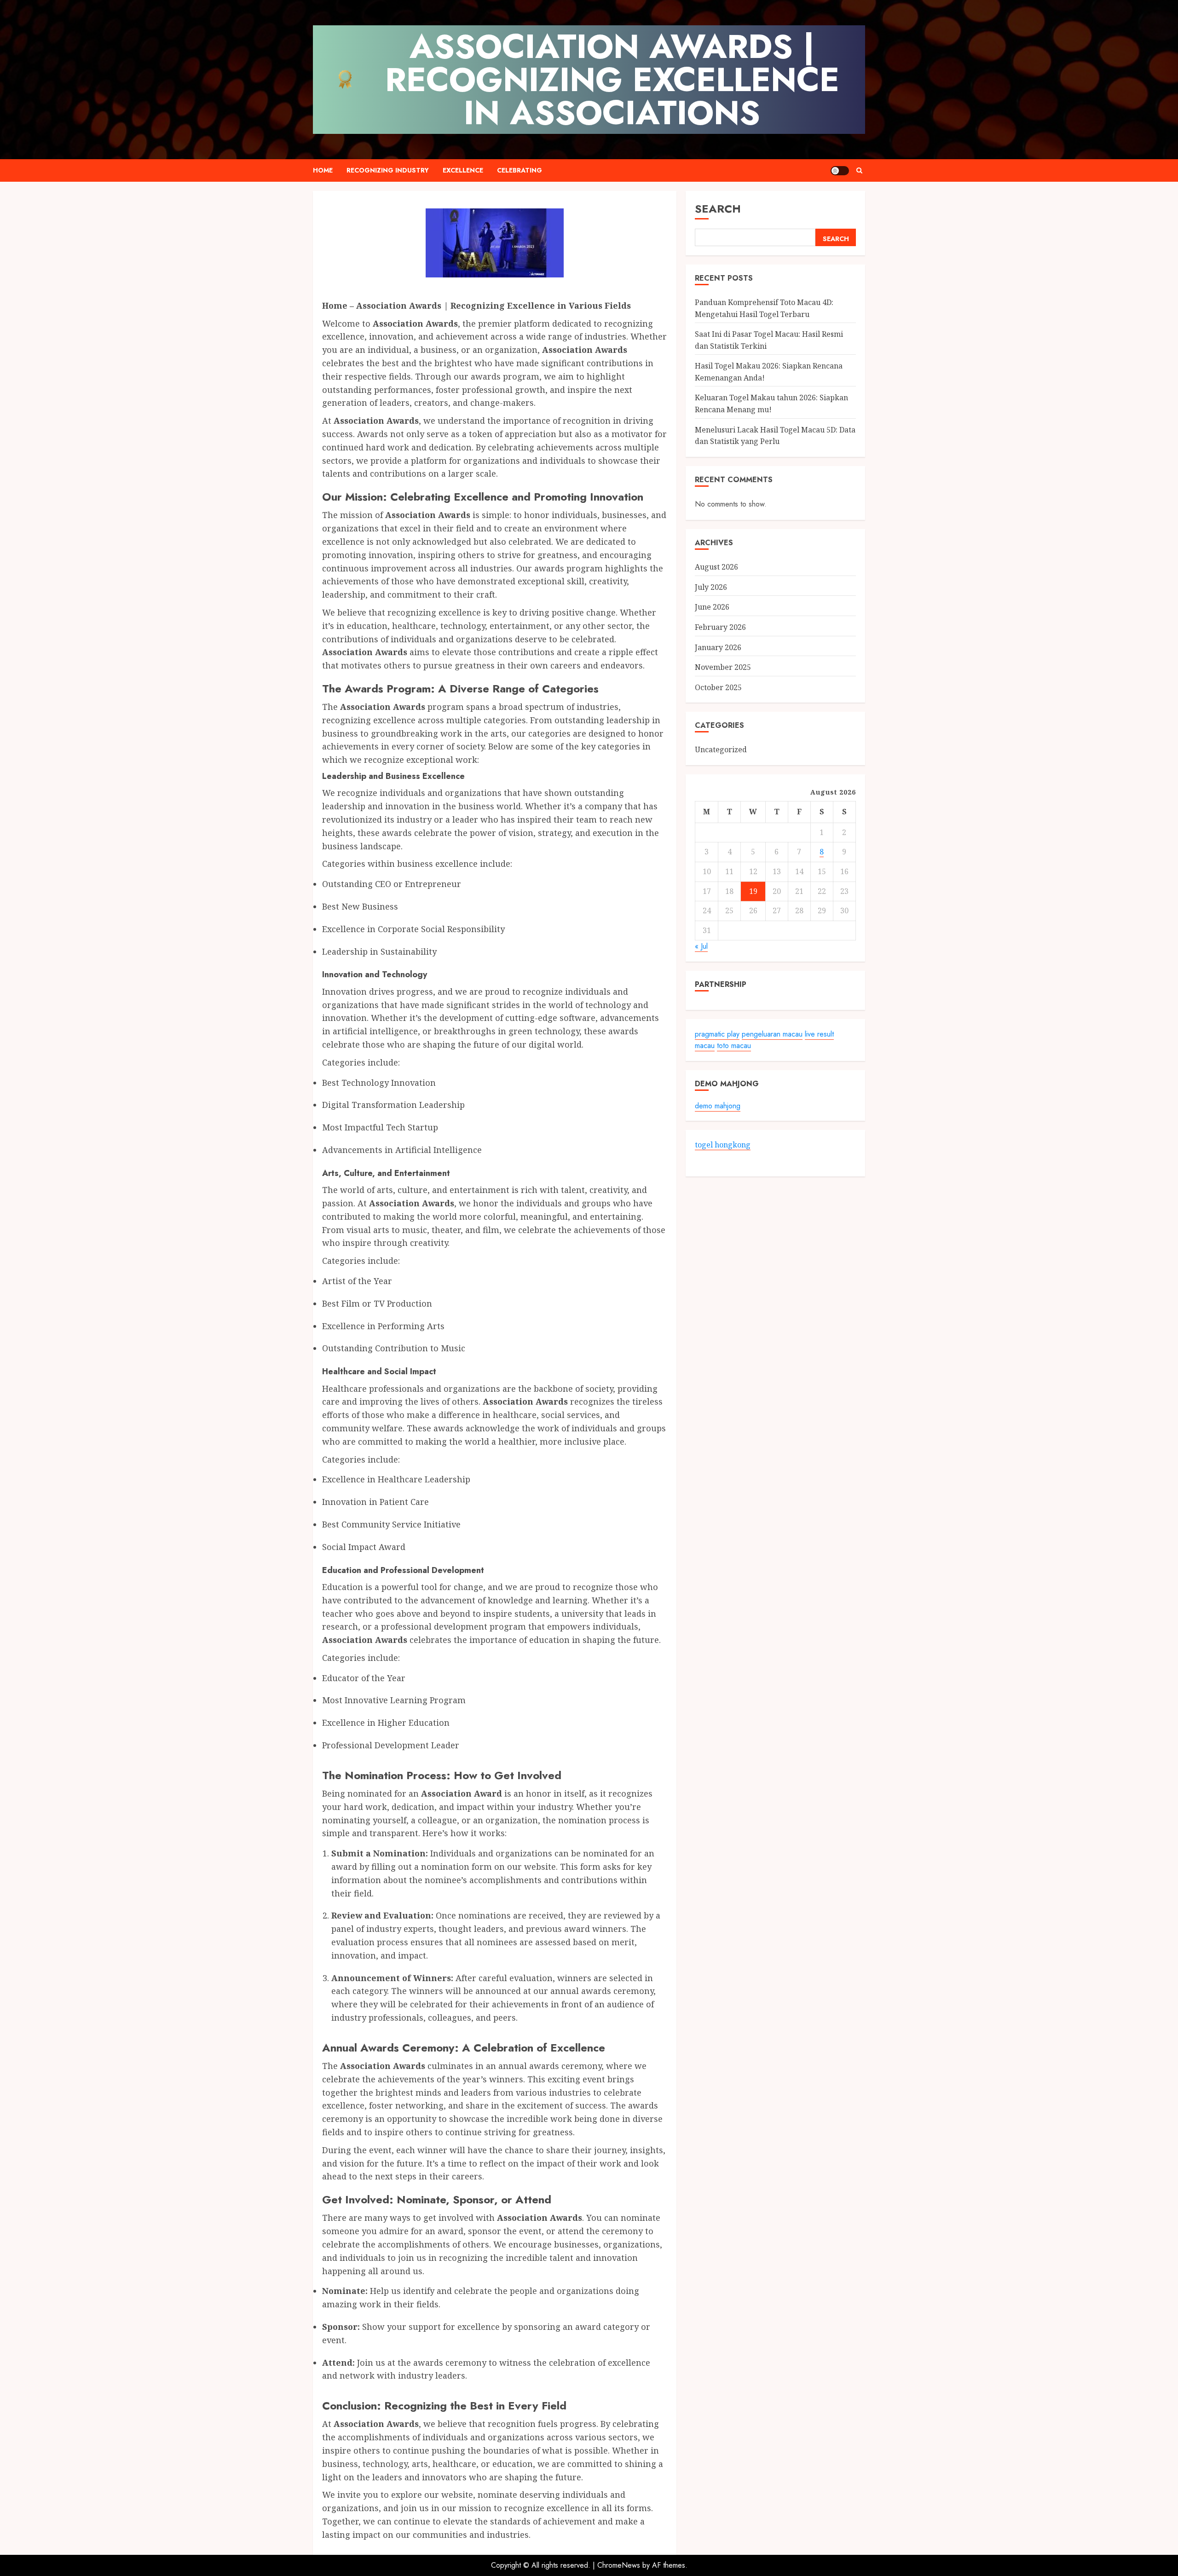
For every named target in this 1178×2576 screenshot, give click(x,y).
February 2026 (720, 627)
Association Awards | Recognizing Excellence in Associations (612, 80)
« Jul (701, 947)
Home (323, 170)
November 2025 (723, 667)
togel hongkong (723, 1145)
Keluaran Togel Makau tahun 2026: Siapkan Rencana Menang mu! (771, 404)
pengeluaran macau (772, 1034)
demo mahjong (718, 1106)
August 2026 (716, 567)
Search (718, 209)
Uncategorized (721, 749)
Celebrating (520, 170)
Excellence (463, 170)
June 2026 (712, 607)
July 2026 (711, 587)
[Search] (859, 170)
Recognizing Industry (388, 170)
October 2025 (718, 687)
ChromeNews (619, 2565)
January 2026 (718, 647)
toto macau (734, 1046)
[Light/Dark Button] (840, 171)
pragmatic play (717, 1034)
